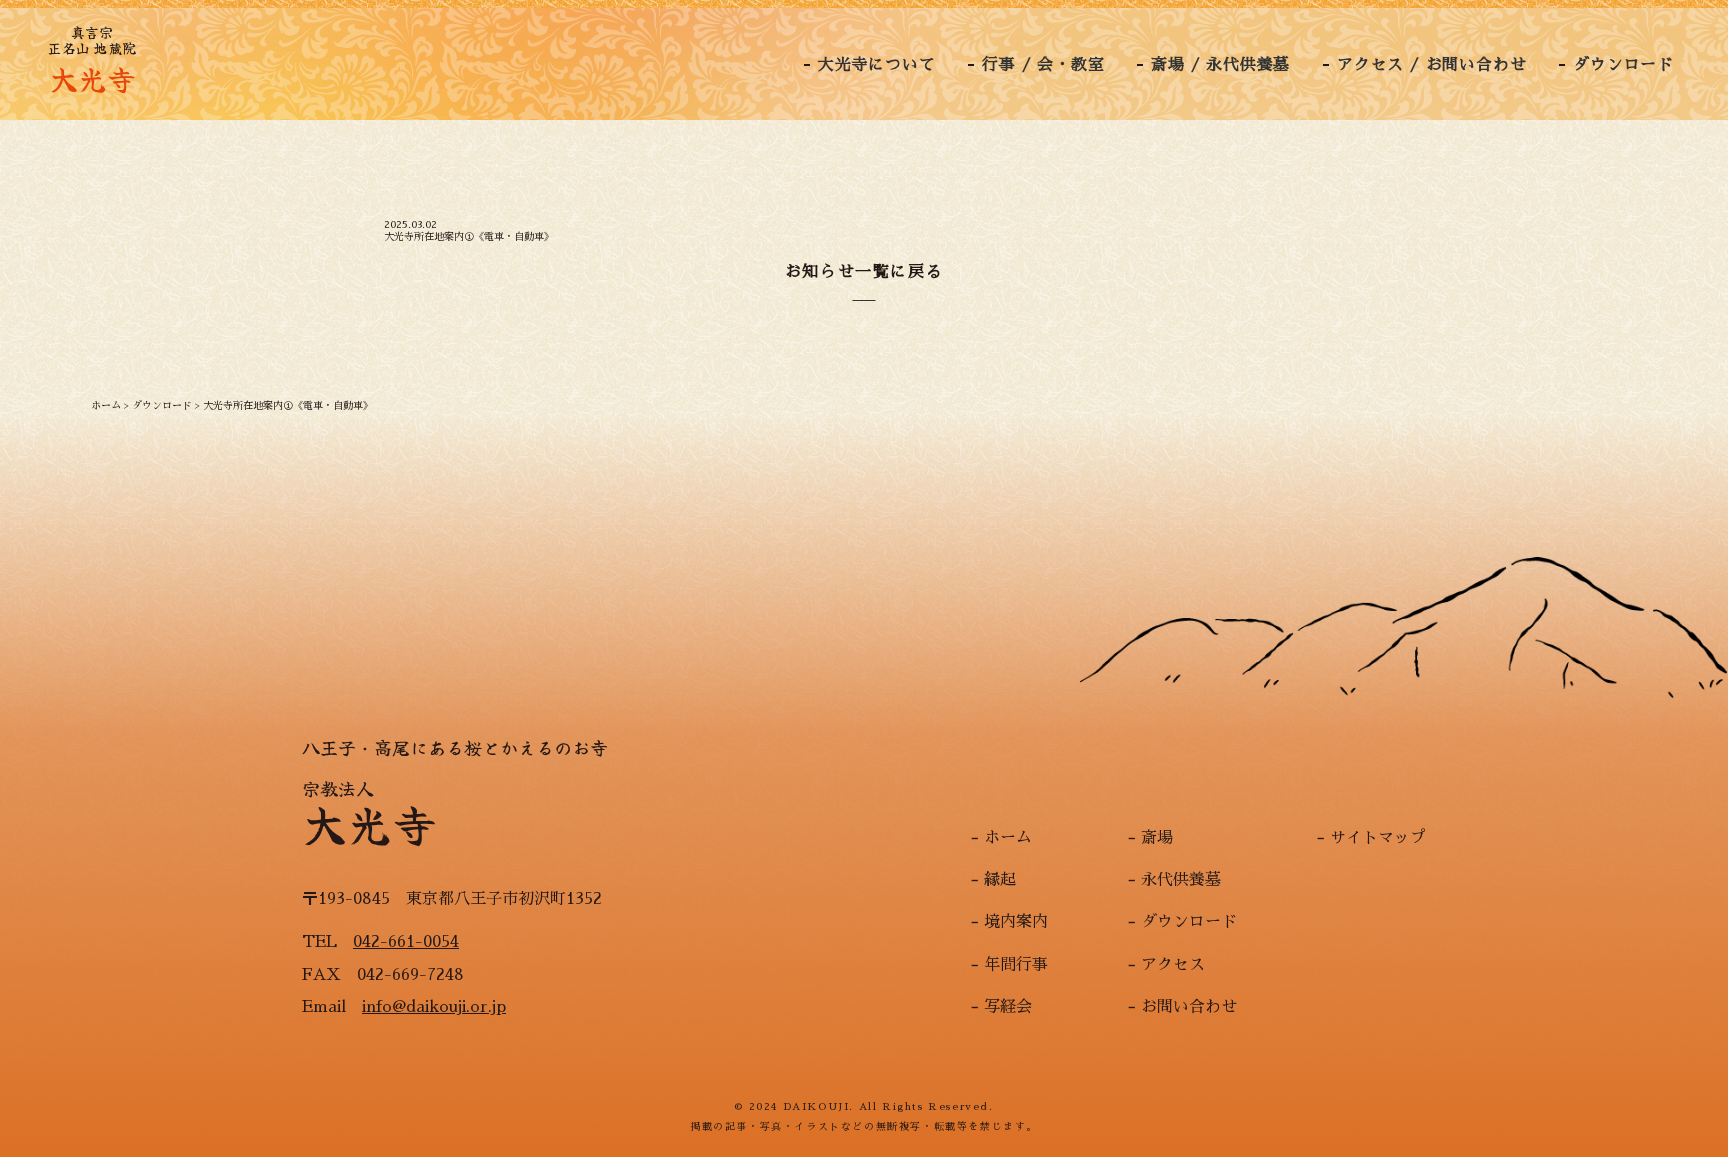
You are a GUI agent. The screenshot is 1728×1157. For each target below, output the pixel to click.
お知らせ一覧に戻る (864, 272)
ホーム (1008, 838)
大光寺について (877, 65)
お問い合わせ (1189, 1007)
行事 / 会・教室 (1043, 65)
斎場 (1157, 838)
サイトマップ (1378, 838)
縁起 (1000, 880)
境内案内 (1016, 922)
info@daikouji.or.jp (434, 1007)
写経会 (1008, 1007)
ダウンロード (1623, 65)
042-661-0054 (406, 942)
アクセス (1173, 965)
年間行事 (1016, 965)
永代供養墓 (1181, 880)
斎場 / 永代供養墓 (1220, 65)
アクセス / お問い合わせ (1431, 65)
